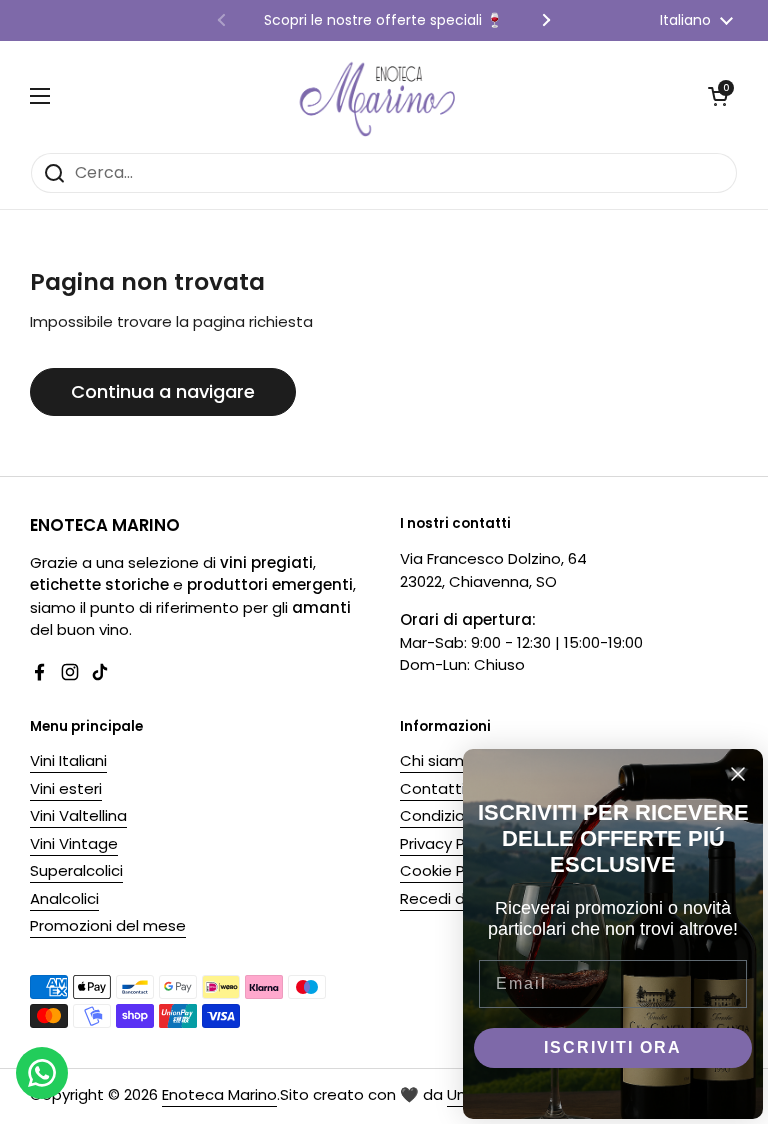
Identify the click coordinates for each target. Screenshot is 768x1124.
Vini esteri (66, 788)
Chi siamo (437, 760)
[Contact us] (42, 1073)
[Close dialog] (738, 774)
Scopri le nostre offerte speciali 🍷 (383, 20)
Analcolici (64, 898)
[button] (718, 96)
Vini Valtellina (78, 815)
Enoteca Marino (219, 1094)
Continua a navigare (163, 391)
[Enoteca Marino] (379, 96)
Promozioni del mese (108, 925)
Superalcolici (76, 870)
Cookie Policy (449, 870)
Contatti (432, 788)
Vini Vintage (74, 843)
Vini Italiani (68, 760)
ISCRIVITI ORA (613, 1047)
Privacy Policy (449, 843)
